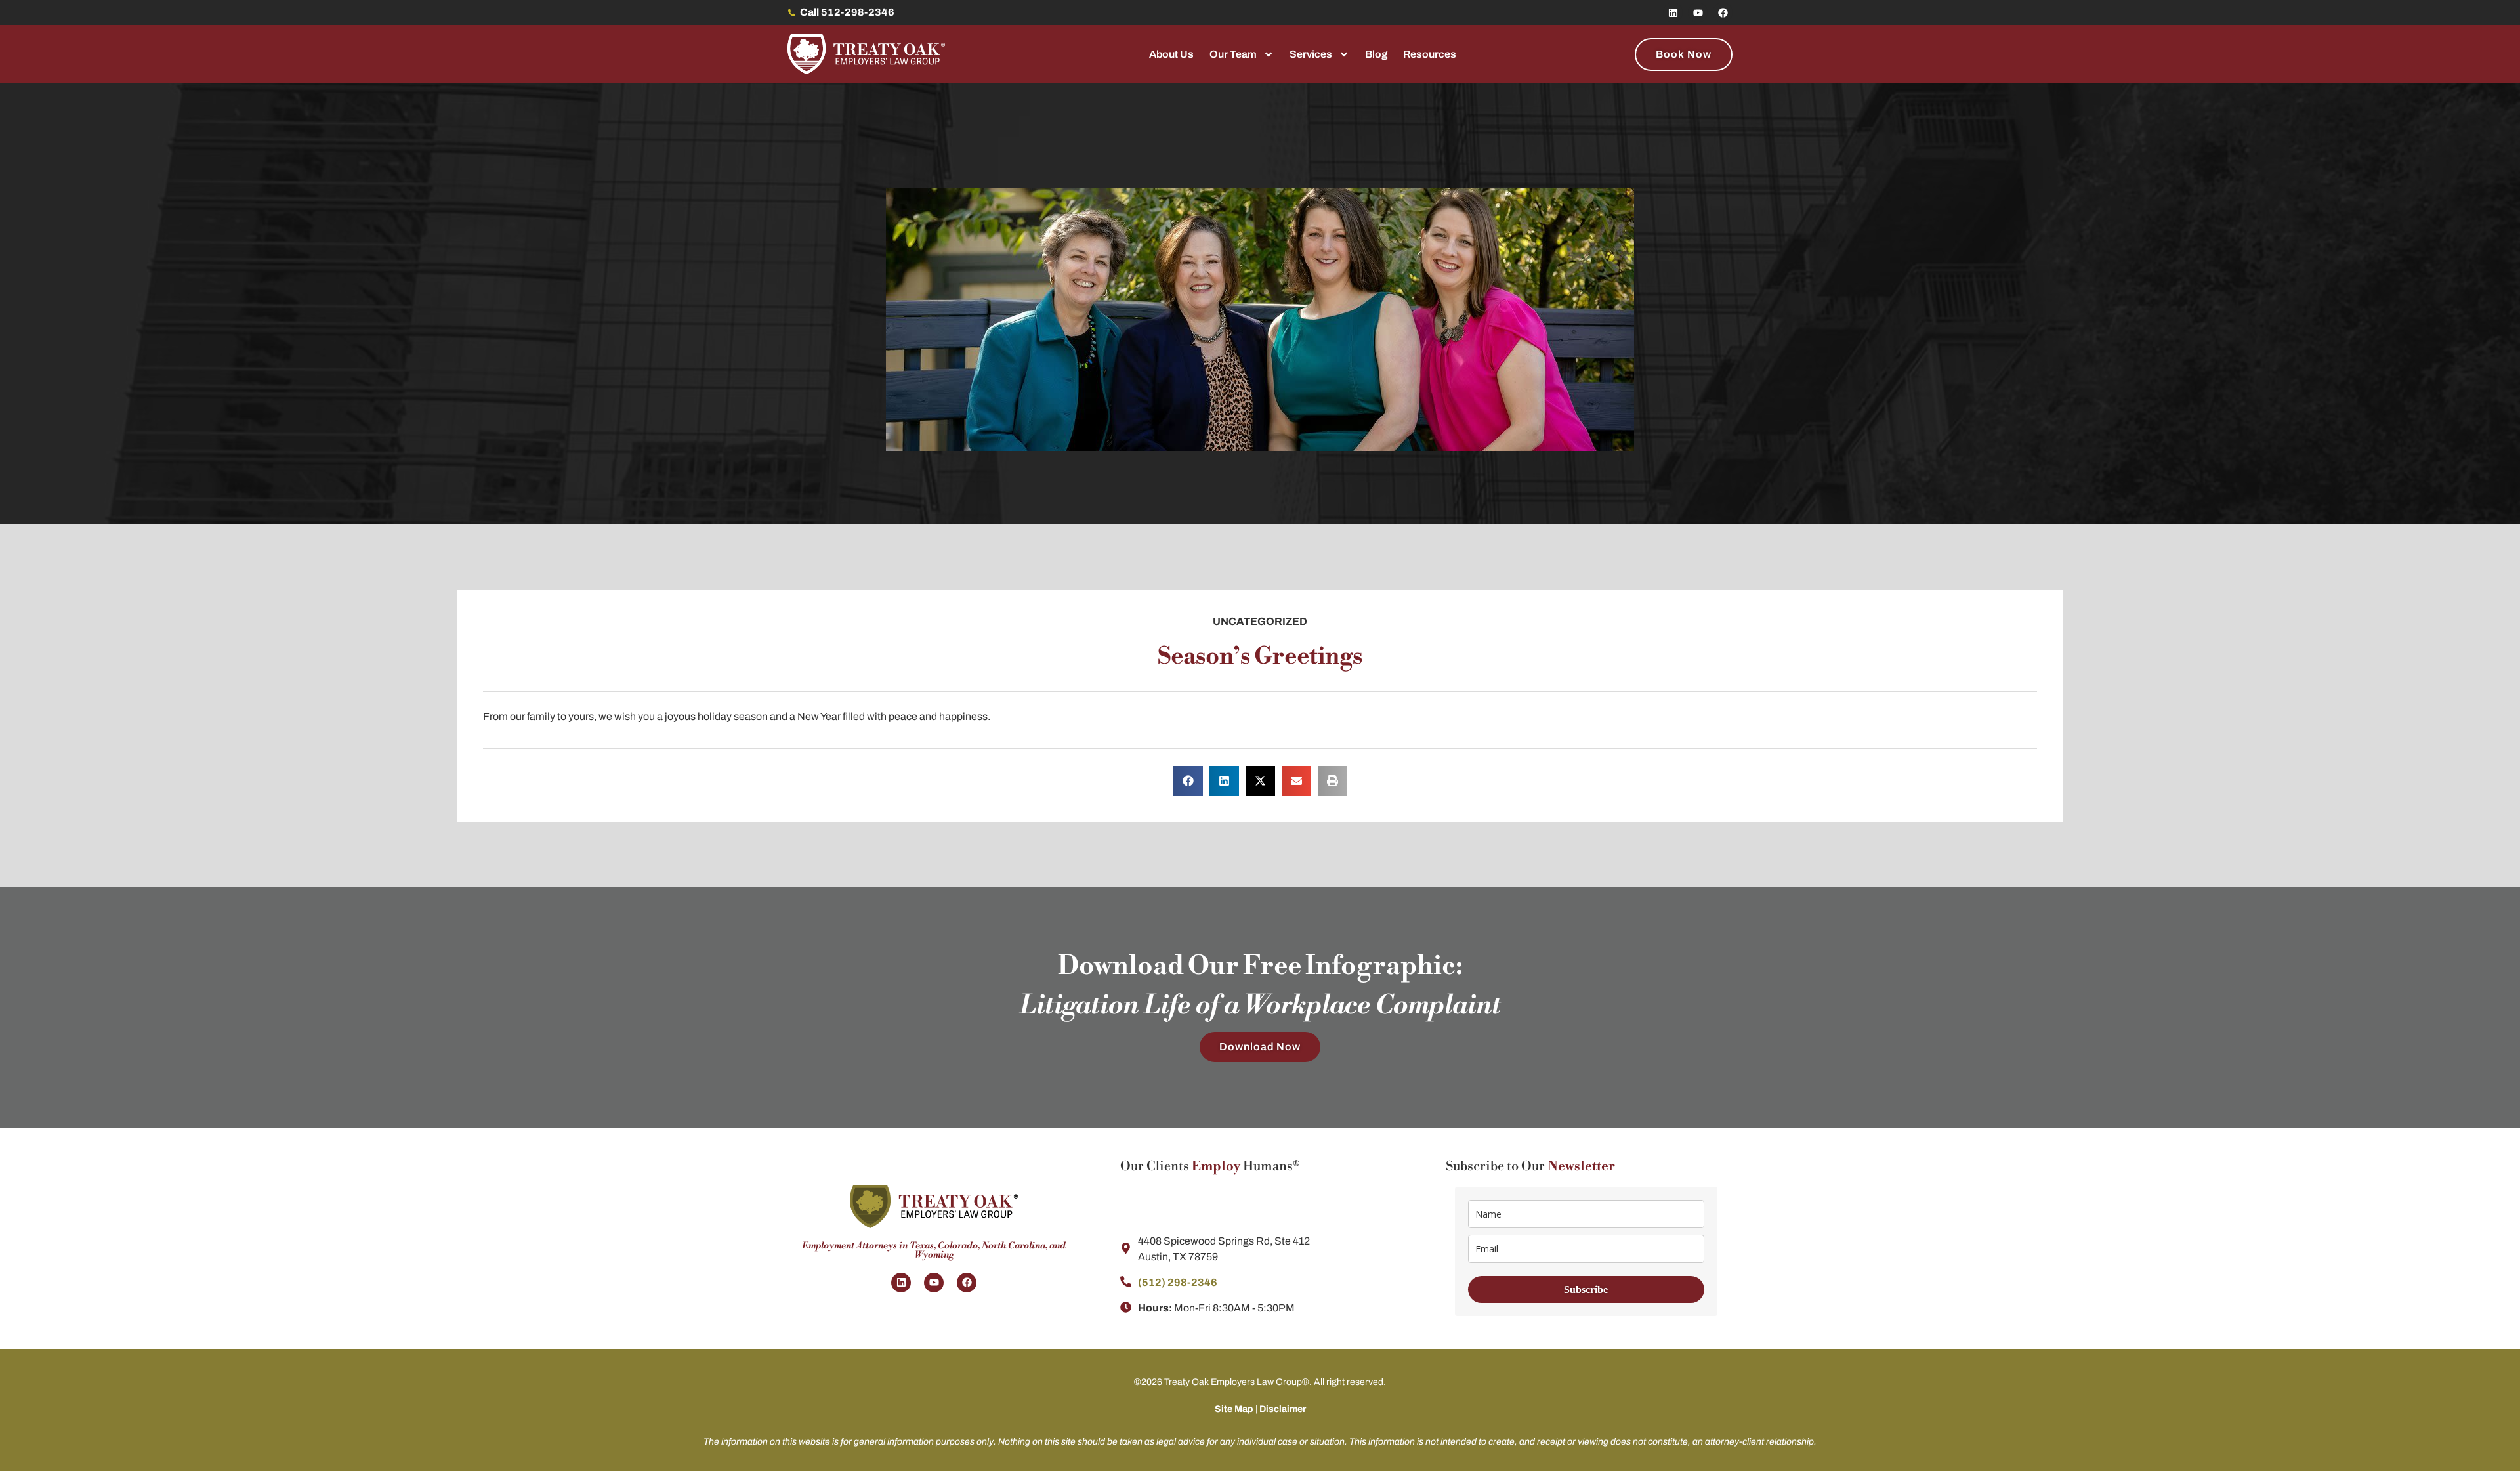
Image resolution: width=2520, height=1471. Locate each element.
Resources (1430, 54)
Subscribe (1586, 1290)
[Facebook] (1723, 12)
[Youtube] (1698, 12)
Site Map (1234, 1409)
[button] (1188, 781)
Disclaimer (1283, 1409)
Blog (1376, 54)
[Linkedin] (1673, 12)
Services (1311, 54)
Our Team (1233, 54)
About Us (1171, 54)
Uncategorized (1260, 621)
